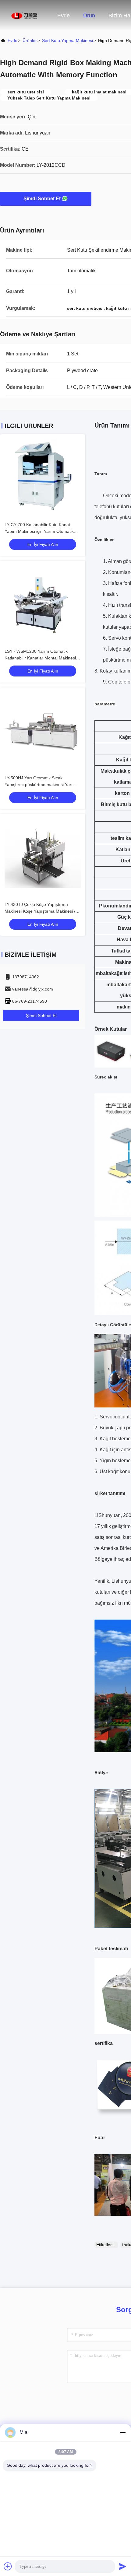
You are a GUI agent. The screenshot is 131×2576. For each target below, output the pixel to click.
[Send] (122, 2566)
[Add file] (8, 2566)
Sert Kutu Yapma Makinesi (67, 40)
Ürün (89, 16)
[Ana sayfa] (24, 15)
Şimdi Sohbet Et (42, 199)
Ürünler (30, 40)
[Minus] (122, 2432)
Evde (64, 16)
